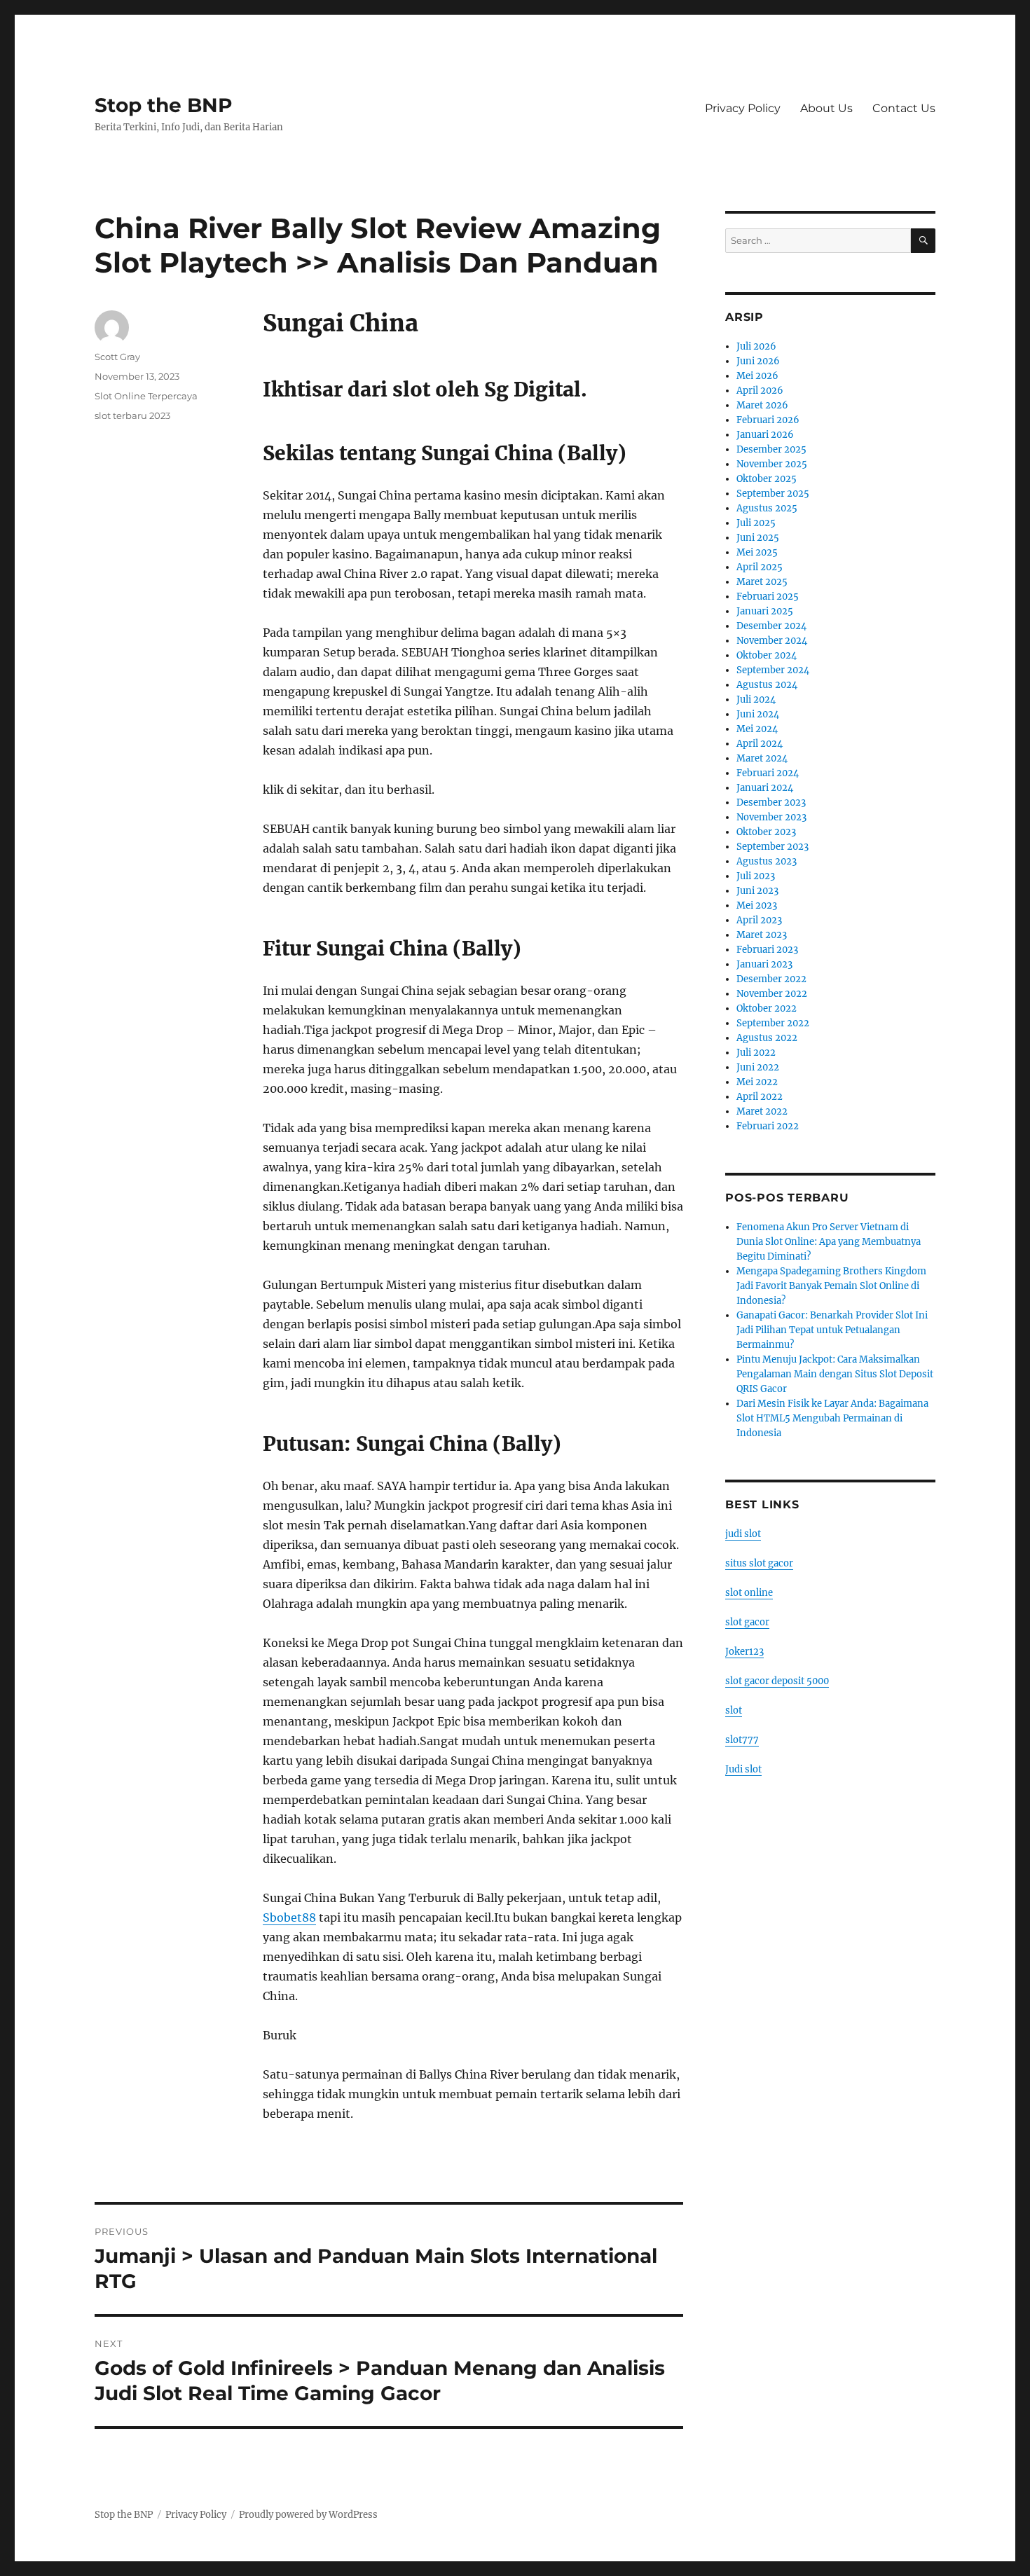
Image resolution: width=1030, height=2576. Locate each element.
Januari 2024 (765, 788)
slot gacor (747, 1622)
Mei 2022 (757, 1082)
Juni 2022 (758, 1067)
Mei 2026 (757, 376)
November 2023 (771, 817)
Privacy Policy (743, 108)
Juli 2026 (756, 346)
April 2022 (760, 1097)
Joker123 (744, 1652)
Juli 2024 (756, 700)
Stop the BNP (164, 105)
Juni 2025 (758, 538)
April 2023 (759, 920)
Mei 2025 (757, 552)
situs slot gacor (759, 1563)
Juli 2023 (756, 876)
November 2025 (772, 464)
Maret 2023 (762, 935)
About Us (826, 108)
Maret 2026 (762, 405)
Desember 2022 (771, 979)
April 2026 (760, 391)
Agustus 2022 (767, 1038)
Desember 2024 (771, 626)
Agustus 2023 (767, 861)
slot (734, 1710)
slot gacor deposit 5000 (777, 1681)
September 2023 (772, 847)
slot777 (742, 1740)
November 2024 (772, 641)
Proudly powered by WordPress (308, 2515)
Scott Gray (117, 357)
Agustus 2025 (767, 508)
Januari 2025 (765, 611)
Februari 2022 (768, 1126)
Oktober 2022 (767, 1008)
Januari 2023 (764, 964)
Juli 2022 (756, 1053)
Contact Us (904, 108)
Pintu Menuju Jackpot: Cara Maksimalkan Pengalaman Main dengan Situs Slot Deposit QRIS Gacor (835, 1374)
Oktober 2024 (767, 655)
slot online (749, 1593)
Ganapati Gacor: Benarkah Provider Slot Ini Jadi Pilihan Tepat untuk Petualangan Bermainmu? (832, 1330)
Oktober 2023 (766, 832)
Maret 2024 (762, 758)
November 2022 (772, 994)
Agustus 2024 (767, 685)
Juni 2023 (757, 891)
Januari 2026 (765, 435)
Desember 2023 (771, 803)
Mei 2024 (757, 729)
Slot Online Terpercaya (146, 396)
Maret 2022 (762, 1111)
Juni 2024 (758, 714)
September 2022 (773, 1023)
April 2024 (760, 744)
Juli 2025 (756, 523)
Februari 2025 (768, 597)
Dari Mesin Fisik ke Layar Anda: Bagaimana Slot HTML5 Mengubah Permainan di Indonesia (832, 1418)
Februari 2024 (768, 773)
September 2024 (773, 670)
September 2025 (773, 494)
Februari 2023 (767, 950)
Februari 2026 (768, 420)
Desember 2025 (771, 449)
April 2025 (760, 567)
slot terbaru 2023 (132, 415)
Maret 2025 (762, 582)
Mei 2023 (757, 905)
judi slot (743, 1534)
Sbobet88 (289, 1917)
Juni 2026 (758, 361)
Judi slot (743, 1769)
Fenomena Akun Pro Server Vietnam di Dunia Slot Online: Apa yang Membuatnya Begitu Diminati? (829, 1242)
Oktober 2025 (767, 479)
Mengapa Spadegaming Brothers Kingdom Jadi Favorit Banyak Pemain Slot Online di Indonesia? (831, 1286)
